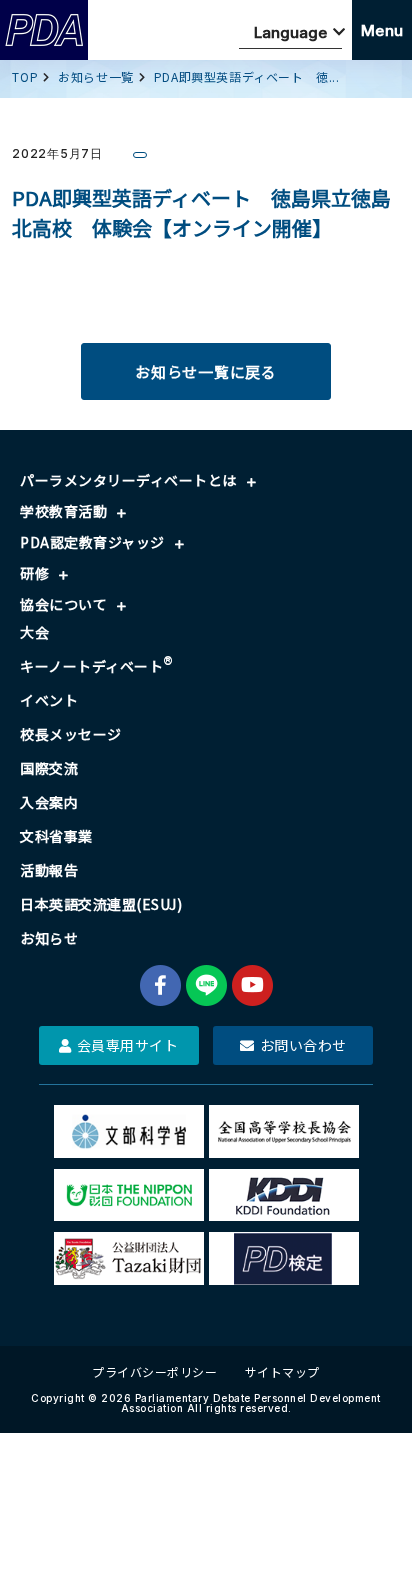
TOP (25, 76)
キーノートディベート (97, 666)
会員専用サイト (128, 1045)
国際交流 (49, 768)
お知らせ (49, 938)
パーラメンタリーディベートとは (128, 480)
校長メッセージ (71, 734)
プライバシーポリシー (154, 1371)
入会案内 (49, 802)
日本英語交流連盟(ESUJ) (101, 904)
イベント (49, 700)
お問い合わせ (303, 1045)
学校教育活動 (63, 511)
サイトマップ (282, 1371)
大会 (34, 632)
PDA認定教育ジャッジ (92, 542)
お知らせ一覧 (96, 76)
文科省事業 (56, 836)
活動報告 (49, 870)
